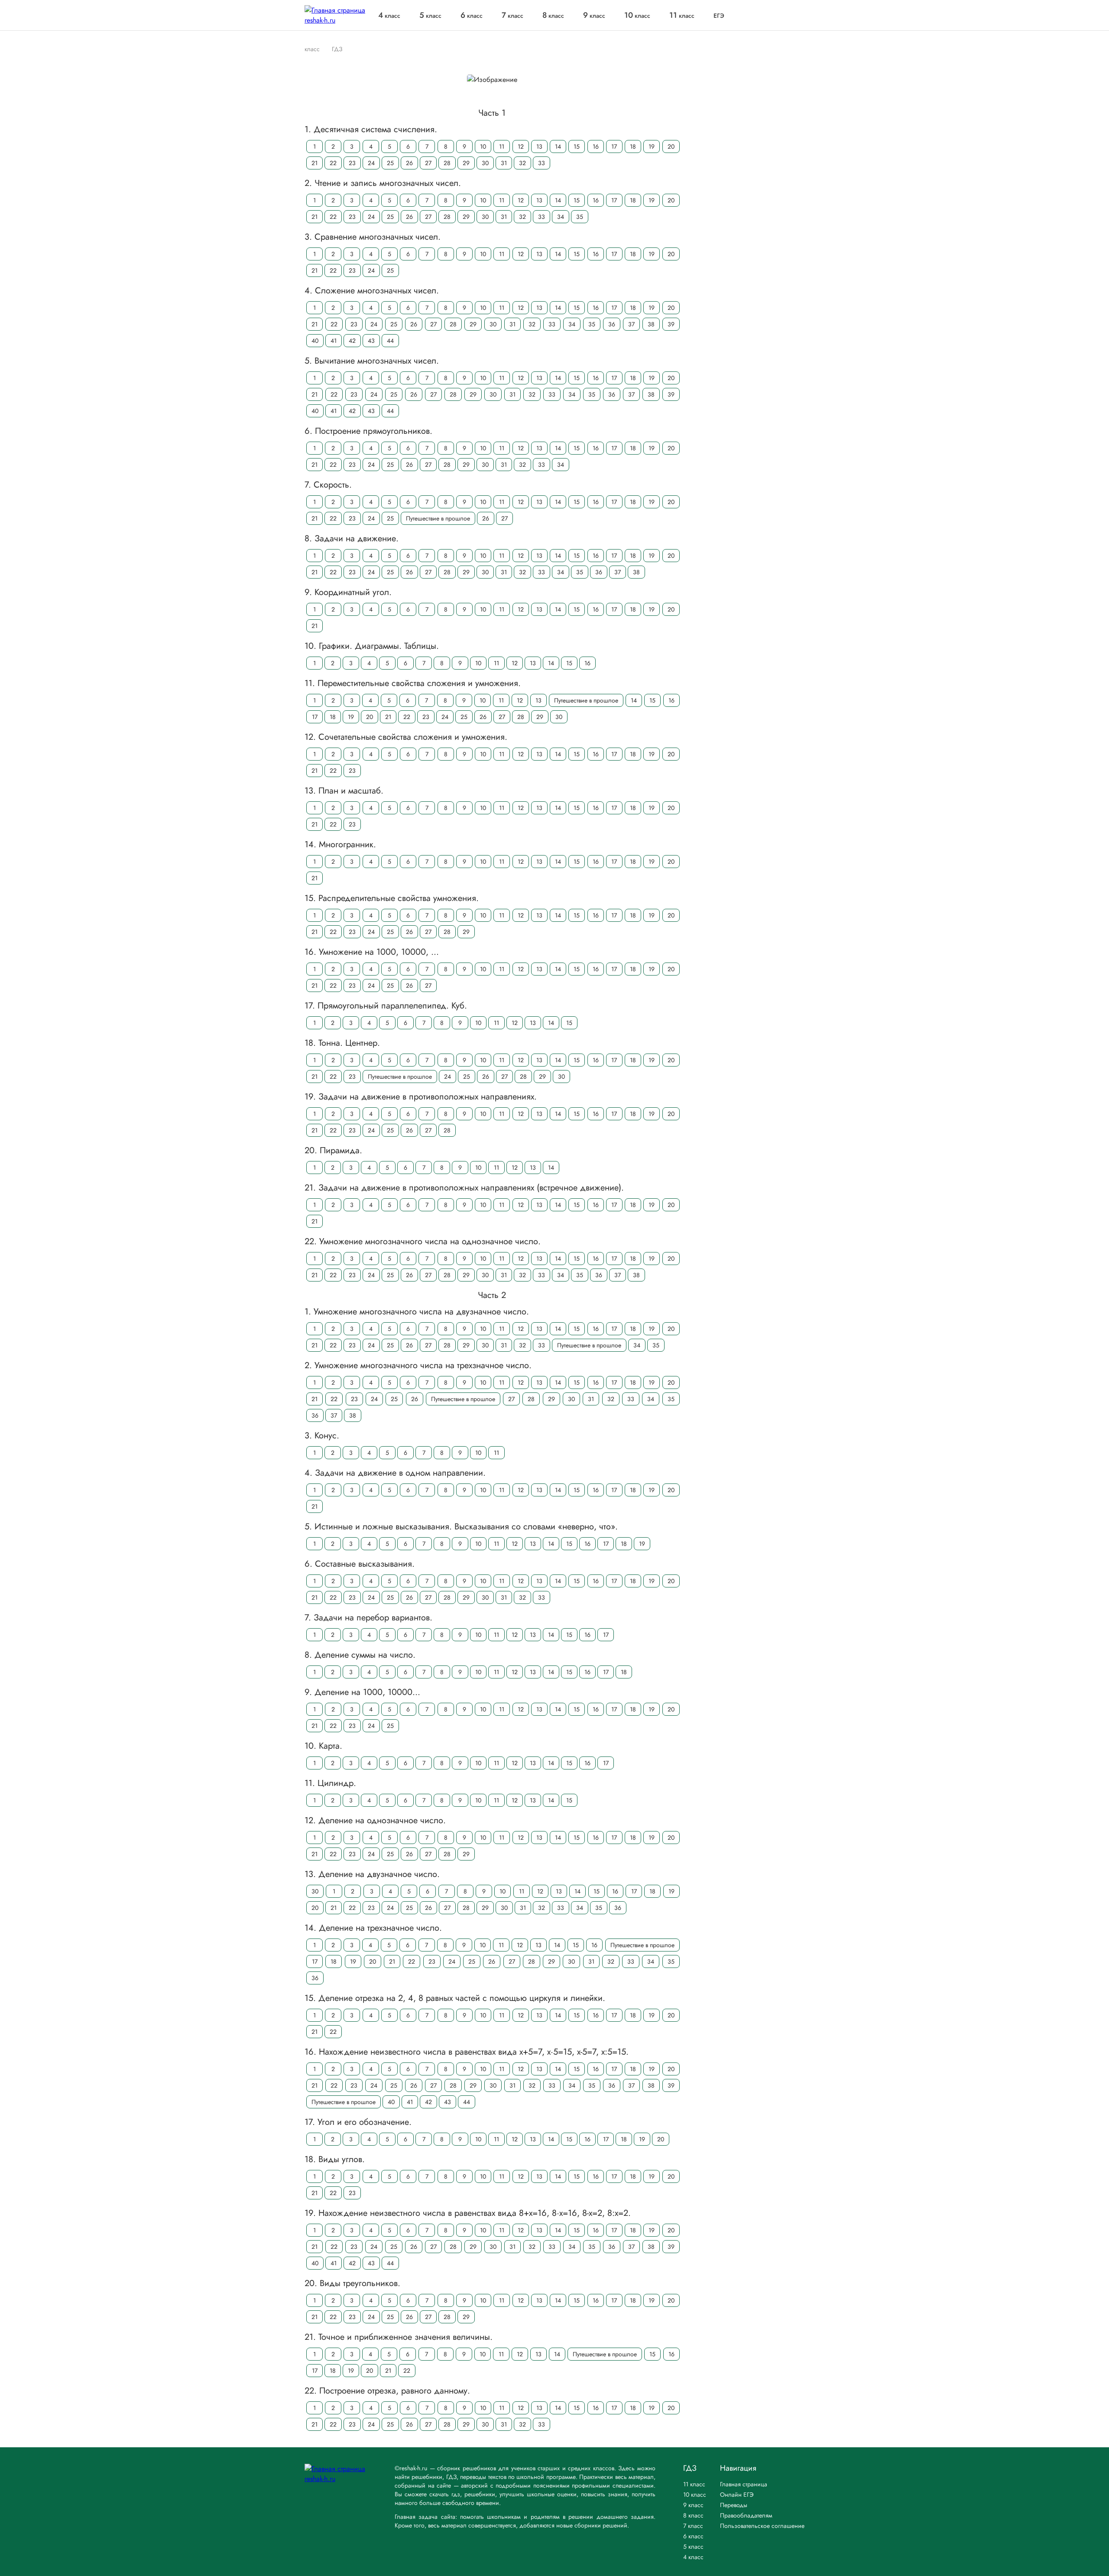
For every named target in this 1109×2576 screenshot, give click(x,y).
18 (633, 146)
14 (558, 146)
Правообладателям (746, 2515)
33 (542, 163)
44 (390, 341)
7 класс (693, 2526)
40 (315, 341)
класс (389, 16)
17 (614, 146)
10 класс (695, 2495)
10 (483, 146)
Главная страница (744, 2484)
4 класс (693, 2557)
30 (485, 163)
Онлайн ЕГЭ (737, 2495)
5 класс (693, 2547)
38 (651, 324)
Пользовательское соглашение (762, 2526)
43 (371, 341)
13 (539, 146)
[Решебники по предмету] (324, 49)
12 (521, 146)
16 (596, 146)
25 (390, 163)
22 (333, 163)
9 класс (693, 2505)
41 (334, 341)
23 (352, 163)
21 (315, 163)
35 (580, 217)
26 (409, 163)
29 (466, 163)
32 (522, 163)
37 (631, 324)
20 (671, 146)
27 (428, 163)
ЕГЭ (719, 16)
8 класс (693, 2515)
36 (612, 324)
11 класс (694, 2484)
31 (504, 163)
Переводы (734, 2505)
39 (671, 324)
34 (561, 217)
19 (652, 146)
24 (371, 163)
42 (352, 341)
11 (502, 146)
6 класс (693, 2536)
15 (577, 146)
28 (447, 163)
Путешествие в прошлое (438, 518)
